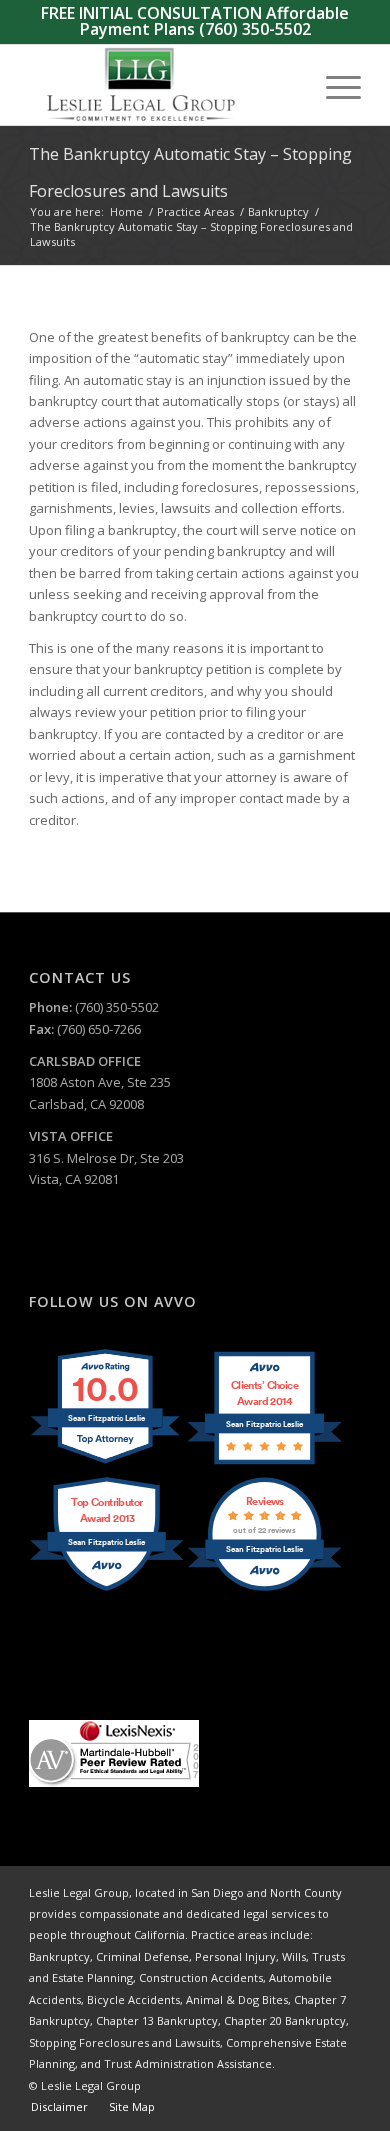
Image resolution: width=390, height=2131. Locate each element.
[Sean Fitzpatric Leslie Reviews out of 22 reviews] (264, 1589)
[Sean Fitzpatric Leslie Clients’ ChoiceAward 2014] (264, 1463)
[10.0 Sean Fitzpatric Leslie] (106, 1463)
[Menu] (333, 85)
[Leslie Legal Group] (161, 85)
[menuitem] (333, 85)
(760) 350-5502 (255, 29)
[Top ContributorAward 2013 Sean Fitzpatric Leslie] (106, 1589)
